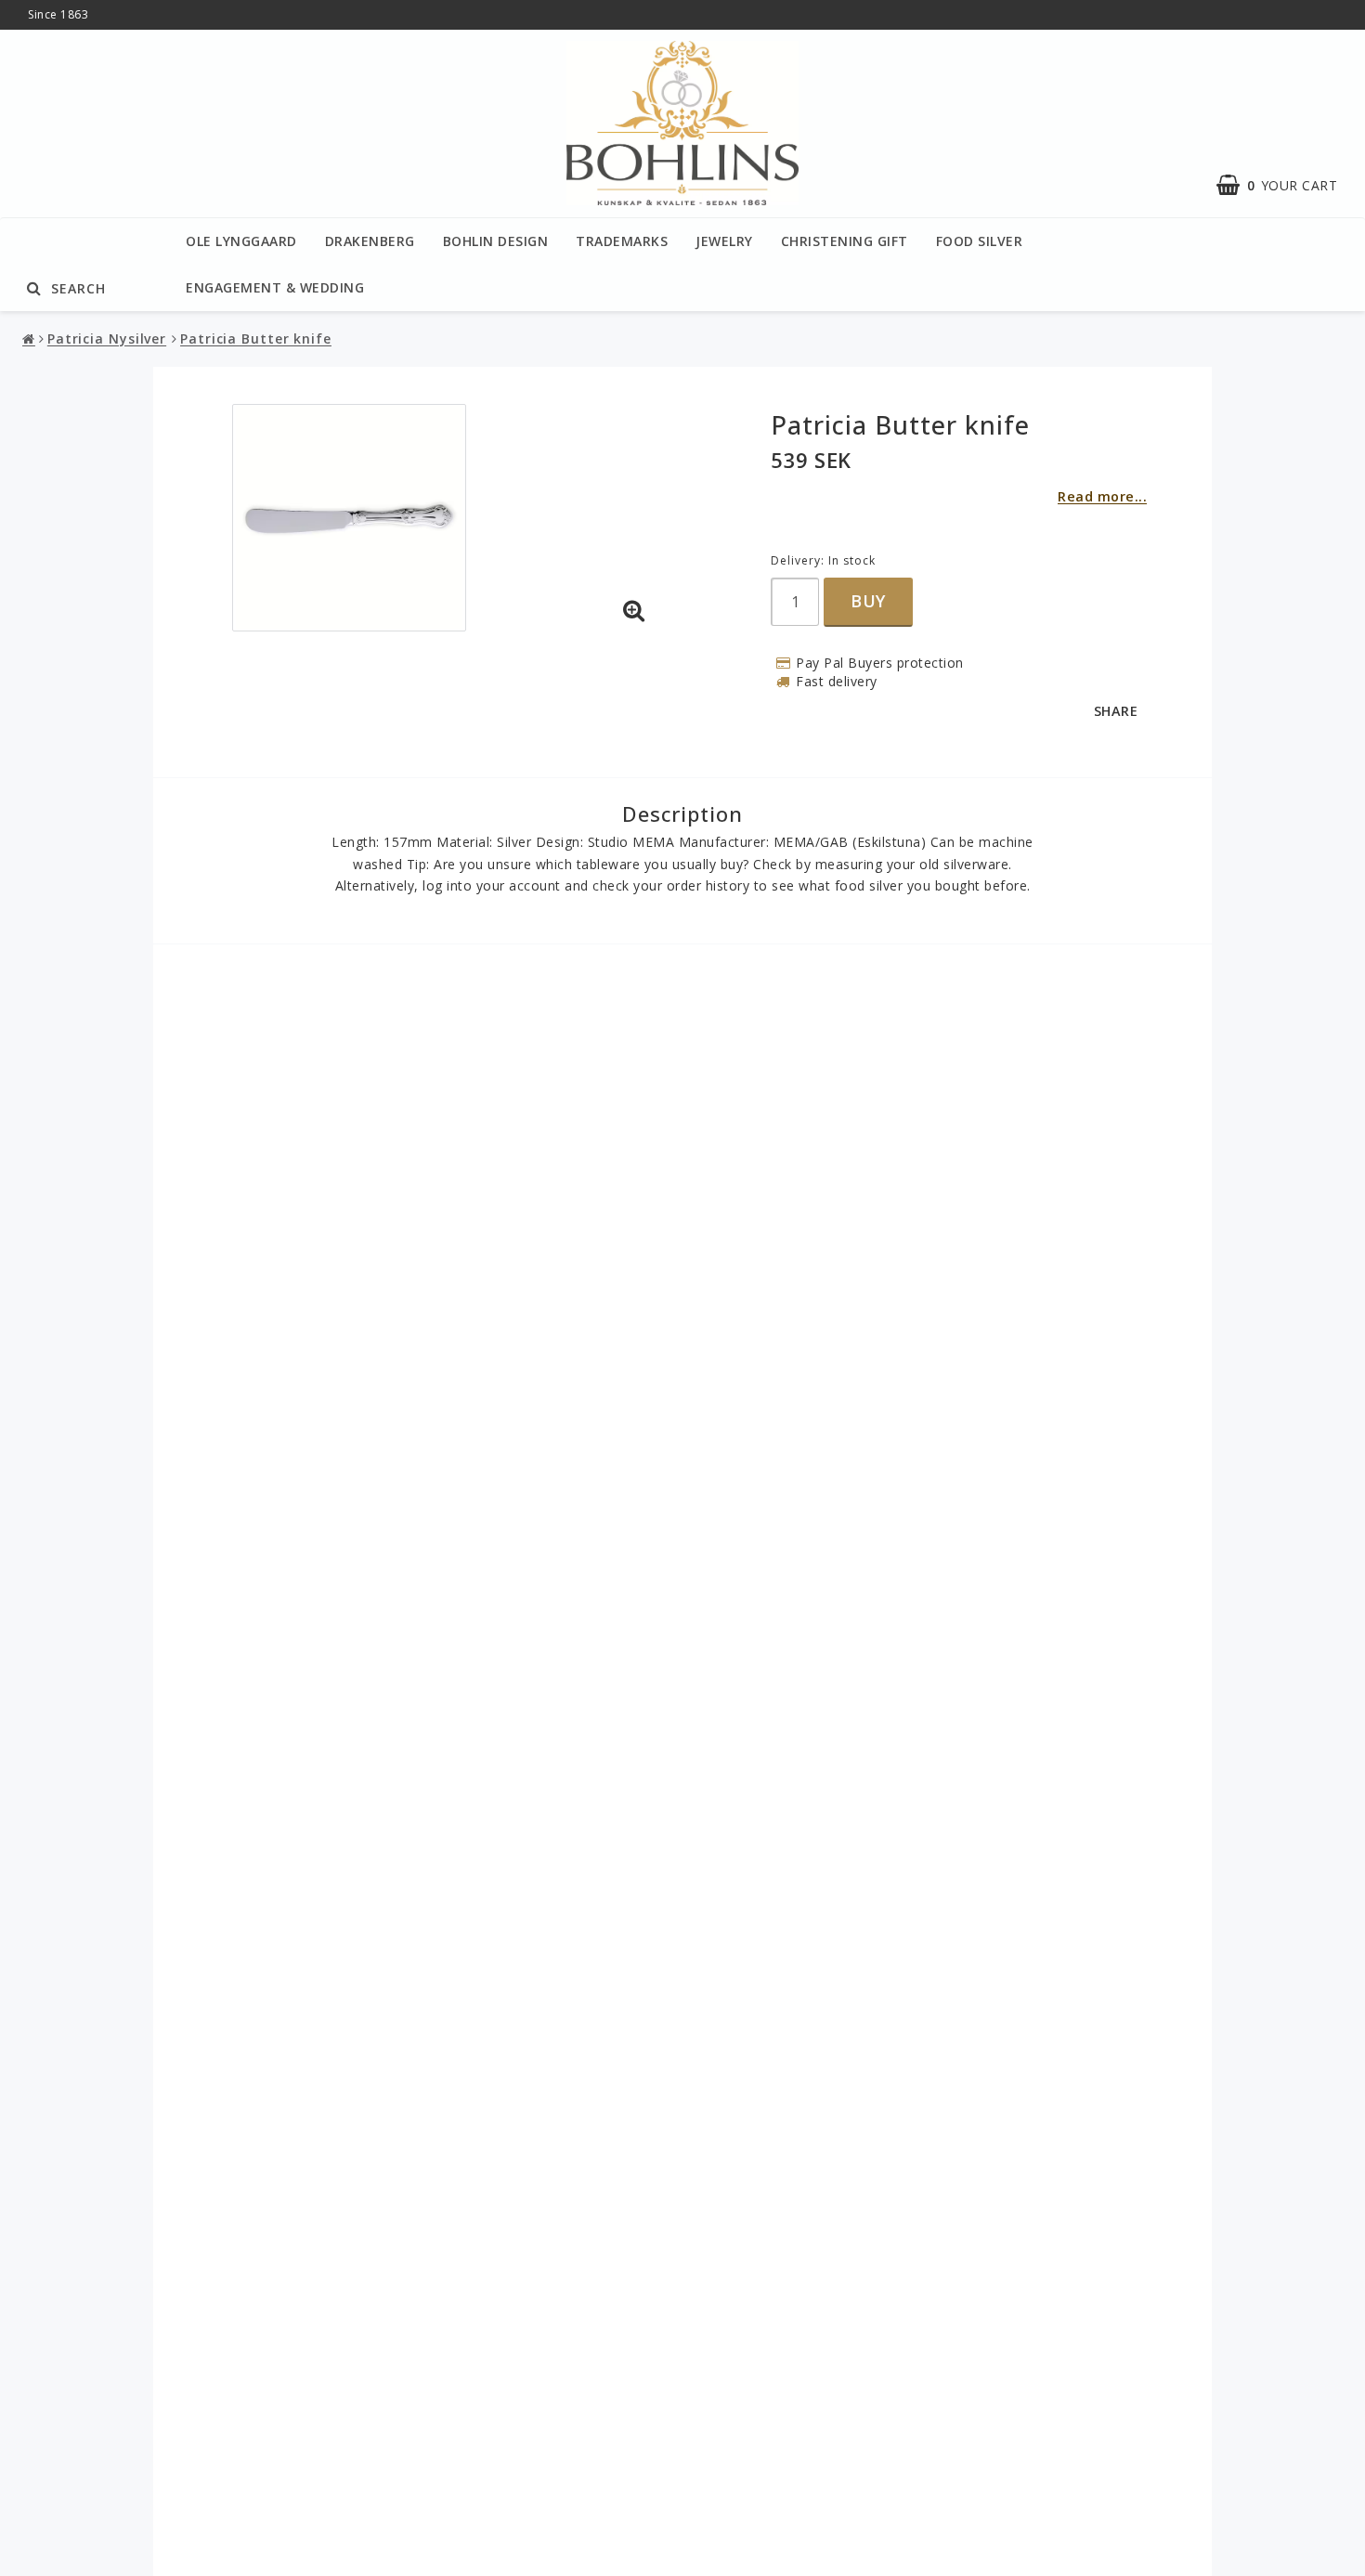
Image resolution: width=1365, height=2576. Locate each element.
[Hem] (31, 339)
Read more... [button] (1102, 496)
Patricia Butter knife (256, 338)
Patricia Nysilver (107, 338)
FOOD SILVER (980, 241)
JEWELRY (724, 241)
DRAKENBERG (370, 241)
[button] (634, 611)
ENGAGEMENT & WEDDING (275, 287)
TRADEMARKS (622, 241)
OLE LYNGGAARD (241, 241)
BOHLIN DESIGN (496, 241)
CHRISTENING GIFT (845, 241)
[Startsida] (682, 124)
